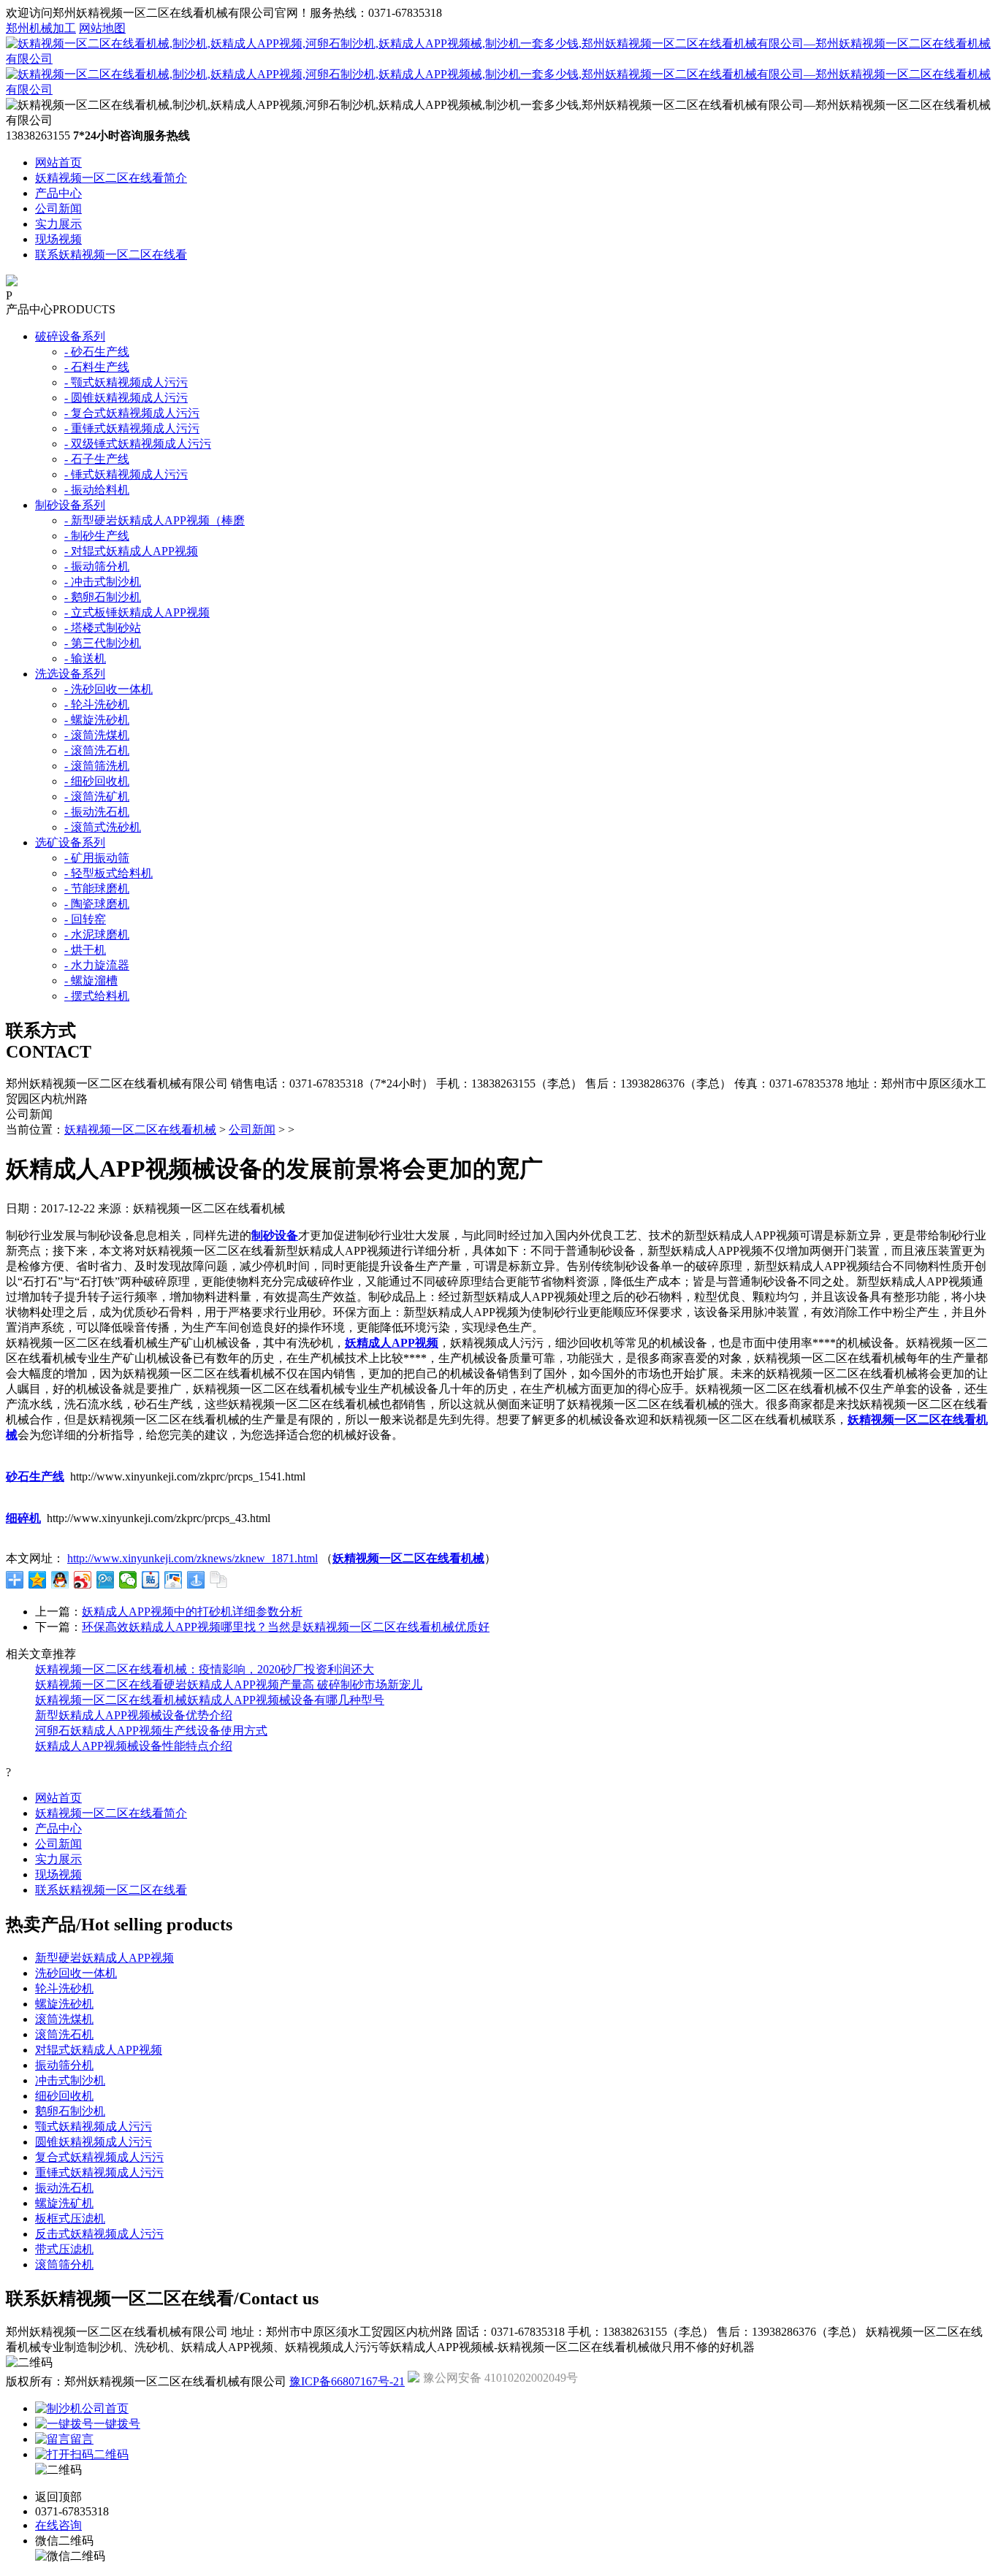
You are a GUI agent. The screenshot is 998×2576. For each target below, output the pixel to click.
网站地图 (102, 28)
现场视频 (58, 239)
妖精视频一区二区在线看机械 (140, 1130)
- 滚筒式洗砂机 (103, 827)
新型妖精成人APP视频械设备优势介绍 (134, 1715)
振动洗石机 (64, 2188)
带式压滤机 (64, 2249)
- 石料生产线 (97, 367)
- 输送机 (85, 658)
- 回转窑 (85, 919)
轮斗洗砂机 (64, 1988)
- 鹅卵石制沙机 (103, 597)
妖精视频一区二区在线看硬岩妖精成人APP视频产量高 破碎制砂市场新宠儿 (229, 1685)
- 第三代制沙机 (103, 643)
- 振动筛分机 (97, 566)
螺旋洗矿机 (64, 2203)
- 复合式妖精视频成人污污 (132, 413)
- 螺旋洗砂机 (97, 720)
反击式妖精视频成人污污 (99, 2234)
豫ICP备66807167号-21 (347, 2381)
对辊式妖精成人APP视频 (99, 2050)
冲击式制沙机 (70, 2080)
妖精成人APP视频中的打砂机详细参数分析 (192, 1612)
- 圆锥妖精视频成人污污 (126, 398)
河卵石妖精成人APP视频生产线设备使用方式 (151, 1731)
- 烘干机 (85, 950)
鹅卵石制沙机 (70, 2111)
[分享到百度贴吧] (151, 1580)
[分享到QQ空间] (38, 1580)
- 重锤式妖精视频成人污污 (132, 428)
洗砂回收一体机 (76, 1973)
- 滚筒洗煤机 (97, 735)
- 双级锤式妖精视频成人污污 (138, 444)
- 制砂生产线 (97, 536)
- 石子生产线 (97, 459)
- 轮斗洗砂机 (97, 704)
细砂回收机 (64, 2096)
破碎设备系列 (70, 336)
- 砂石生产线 (97, 352)
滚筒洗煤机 (64, 2019)
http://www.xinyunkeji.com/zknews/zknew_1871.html (193, 1558)
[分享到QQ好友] (60, 1580)
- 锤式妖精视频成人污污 (126, 474)
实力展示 (58, 224)
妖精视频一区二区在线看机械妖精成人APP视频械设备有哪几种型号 (210, 1700)
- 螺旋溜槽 (91, 981)
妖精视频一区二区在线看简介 (111, 178)
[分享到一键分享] (196, 1580)
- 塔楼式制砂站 (103, 628)
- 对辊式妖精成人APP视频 (131, 551)
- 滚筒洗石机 (97, 750)
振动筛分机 (64, 2065)
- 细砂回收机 (97, 781)
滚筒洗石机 (64, 2034)
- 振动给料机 (97, 490)
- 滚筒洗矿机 (97, 796)
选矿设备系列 (70, 842)
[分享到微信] (128, 1580)
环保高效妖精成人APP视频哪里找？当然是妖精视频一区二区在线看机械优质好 (286, 1627)
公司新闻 (58, 209)
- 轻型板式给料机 (108, 873)
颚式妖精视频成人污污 (94, 2126)
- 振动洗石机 (97, 812)
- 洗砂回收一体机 (108, 689)
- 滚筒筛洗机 (97, 766)
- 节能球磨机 (97, 888)
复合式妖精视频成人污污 (99, 2157)
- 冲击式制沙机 (103, 582)
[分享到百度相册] (174, 1580)
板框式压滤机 (70, 2218)
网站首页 (58, 163)
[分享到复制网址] (219, 1580)
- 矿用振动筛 (97, 858)
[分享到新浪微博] (83, 1580)
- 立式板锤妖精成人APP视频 (137, 612)
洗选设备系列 (70, 674)
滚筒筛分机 (64, 2264)
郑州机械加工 (41, 28)
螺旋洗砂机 (64, 2004)
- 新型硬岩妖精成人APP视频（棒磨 (155, 520)
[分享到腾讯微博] (106, 1580)
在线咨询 (58, 2525)
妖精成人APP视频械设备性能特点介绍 (134, 1746)
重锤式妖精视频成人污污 (99, 2172)
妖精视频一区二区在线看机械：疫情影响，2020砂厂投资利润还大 (205, 1669)
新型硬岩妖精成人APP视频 (104, 1958)
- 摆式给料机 (97, 996)
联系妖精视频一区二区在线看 (111, 255)
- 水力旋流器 (97, 965)
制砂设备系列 (70, 505)
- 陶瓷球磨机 (97, 904)
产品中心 (58, 193)
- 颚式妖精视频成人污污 (126, 382)
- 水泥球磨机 (97, 935)
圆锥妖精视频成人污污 (94, 2142)
